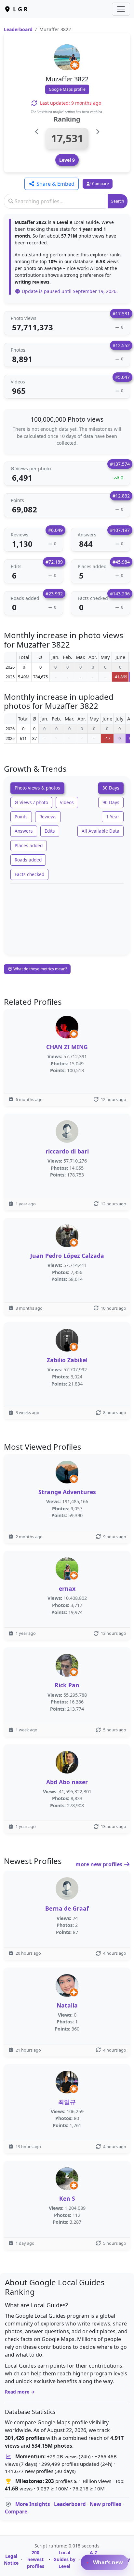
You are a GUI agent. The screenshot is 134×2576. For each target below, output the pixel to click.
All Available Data (100, 831)
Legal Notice (11, 2559)
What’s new (107, 2562)
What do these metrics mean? (40, 969)
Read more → (20, 2392)
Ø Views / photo (31, 802)
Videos (67, 802)
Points (21, 817)
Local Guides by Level (64, 2559)
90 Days (111, 802)
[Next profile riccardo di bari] (97, 132)
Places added (29, 845)
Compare (16, 2512)
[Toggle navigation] (121, 9)
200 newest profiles (36, 2559)
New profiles (106, 2504)
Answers (24, 831)
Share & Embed (55, 184)
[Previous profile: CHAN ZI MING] (37, 132)
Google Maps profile (67, 89)
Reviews (48, 817)
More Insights (33, 2504)
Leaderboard (18, 29)
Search (118, 201)
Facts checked (29, 874)
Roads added (28, 860)
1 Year (113, 817)
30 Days (111, 788)
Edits (50, 831)
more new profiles (100, 1864)
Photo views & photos (37, 788)
